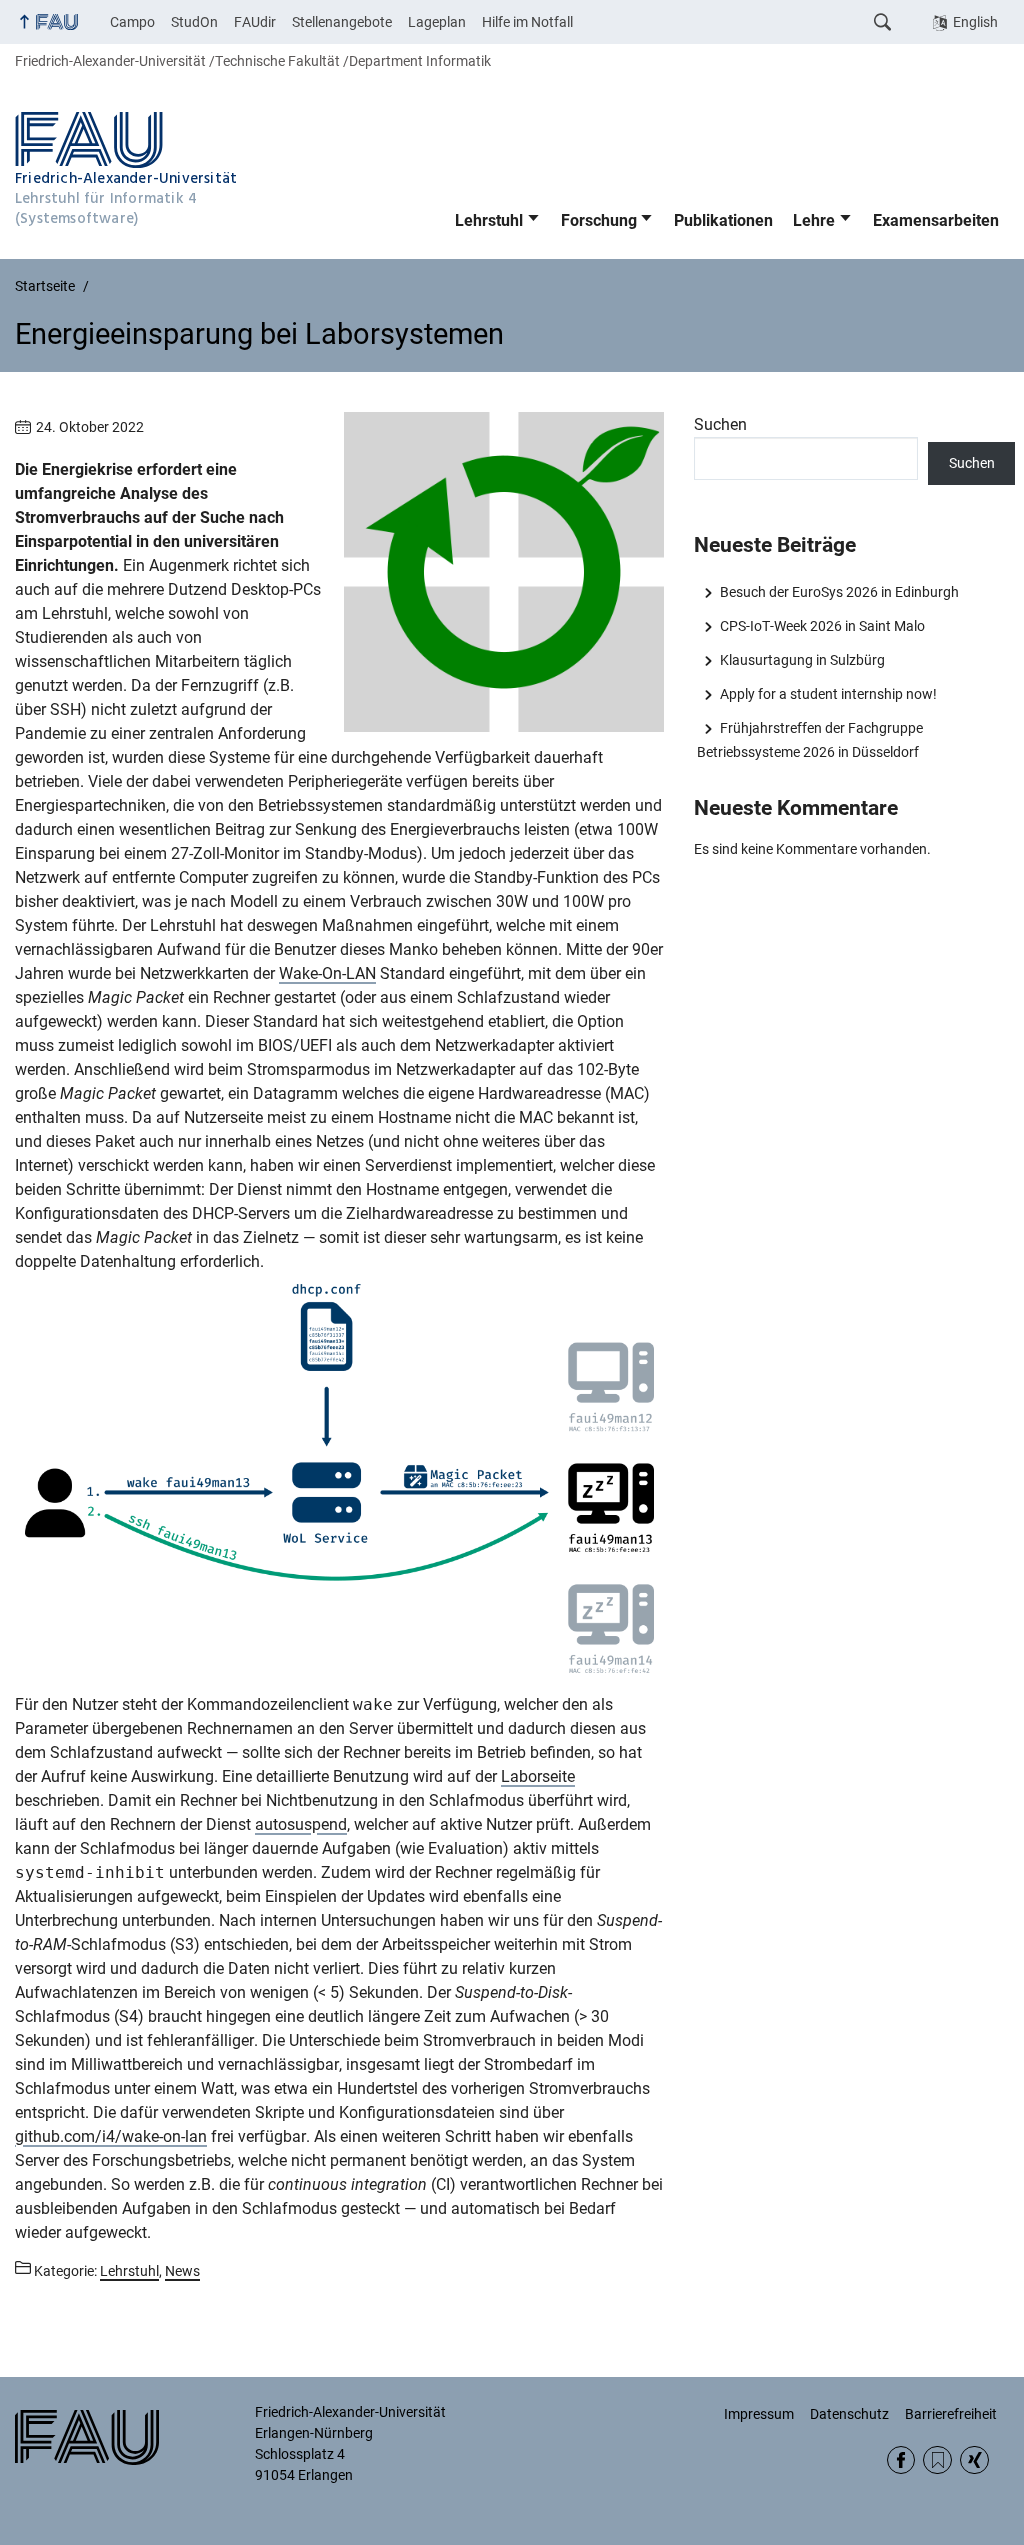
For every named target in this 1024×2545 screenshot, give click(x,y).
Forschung (599, 220)
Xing (974, 2460)
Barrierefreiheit (951, 2414)
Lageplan (437, 22)
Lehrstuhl (489, 220)
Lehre (814, 220)
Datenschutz (849, 2414)
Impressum (759, 2414)
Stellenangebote (342, 22)
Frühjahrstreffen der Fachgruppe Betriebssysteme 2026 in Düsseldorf (809, 740)
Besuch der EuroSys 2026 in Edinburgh (839, 592)
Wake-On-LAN (327, 973)
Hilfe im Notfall (527, 22)
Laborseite (538, 1776)
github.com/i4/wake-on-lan (111, 2136)
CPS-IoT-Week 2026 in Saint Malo (822, 626)
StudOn (194, 22)
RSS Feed (937, 2460)
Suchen (720, 424)
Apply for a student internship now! (828, 694)
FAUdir (255, 22)
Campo (132, 22)
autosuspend (301, 1824)
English (975, 22)
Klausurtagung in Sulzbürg (802, 660)
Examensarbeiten (936, 220)
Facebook (901, 2460)
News (182, 2271)
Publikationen (723, 220)
